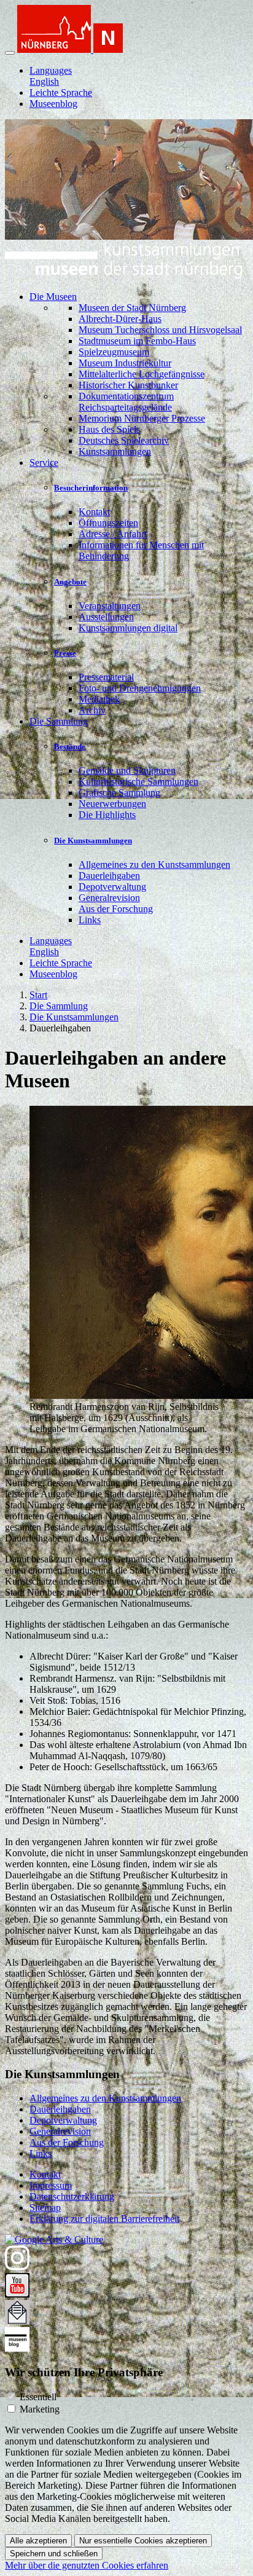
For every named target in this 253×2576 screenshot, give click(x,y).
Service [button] (44, 463)
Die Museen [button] (53, 297)
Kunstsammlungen (115, 451)
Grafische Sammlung (119, 793)
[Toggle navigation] (10, 53)
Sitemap (45, 2208)
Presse (65, 653)
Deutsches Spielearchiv (124, 440)
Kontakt (94, 512)
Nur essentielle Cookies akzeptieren (143, 2541)
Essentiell (38, 2397)
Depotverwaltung (112, 887)
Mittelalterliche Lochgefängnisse (142, 374)
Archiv (92, 710)
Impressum (51, 2185)
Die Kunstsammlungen (93, 841)
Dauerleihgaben (109, 876)
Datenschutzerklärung (72, 2196)
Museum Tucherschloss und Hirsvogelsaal (160, 330)
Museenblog (53, 104)
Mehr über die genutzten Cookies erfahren (87, 2565)
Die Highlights (107, 815)
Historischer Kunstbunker (128, 385)
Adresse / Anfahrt (113, 534)
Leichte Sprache (61, 93)
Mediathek (99, 699)
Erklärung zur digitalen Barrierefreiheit (104, 2219)
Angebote (70, 582)
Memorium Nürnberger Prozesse (142, 418)
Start (38, 995)
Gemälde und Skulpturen (127, 770)
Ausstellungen (106, 617)
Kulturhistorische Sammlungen (138, 782)
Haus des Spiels (109, 429)
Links (90, 920)
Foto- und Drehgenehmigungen (140, 688)
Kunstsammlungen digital (128, 628)
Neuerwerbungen (112, 804)
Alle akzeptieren (38, 2541)
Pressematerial (106, 677)
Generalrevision (109, 898)
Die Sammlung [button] (59, 721)
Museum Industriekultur (125, 363)
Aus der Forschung (116, 909)
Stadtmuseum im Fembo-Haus (137, 341)
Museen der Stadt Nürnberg (132, 308)
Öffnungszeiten (108, 523)
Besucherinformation (91, 488)
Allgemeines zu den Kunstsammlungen (154, 865)
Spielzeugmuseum (114, 352)
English (44, 81)
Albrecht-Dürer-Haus (120, 319)
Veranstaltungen (110, 606)
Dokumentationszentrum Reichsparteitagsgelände (126, 402)
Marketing (40, 2409)
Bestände (70, 746)
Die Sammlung (59, 1006)
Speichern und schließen (54, 2554)
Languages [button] (51, 70)
